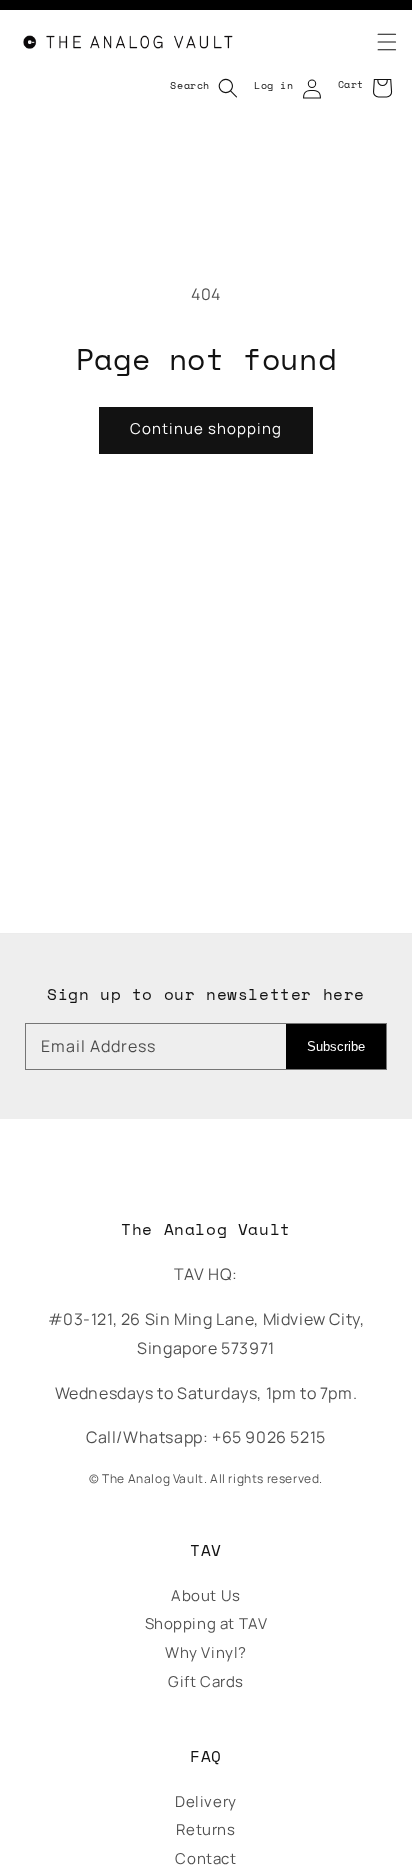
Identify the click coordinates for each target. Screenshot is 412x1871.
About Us (206, 1595)
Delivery (206, 1801)
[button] (375, 42)
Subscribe (336, 1046)
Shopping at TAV (206, 1623)
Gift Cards (206, 1681)
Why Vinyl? (206, 1652)
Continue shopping (206, 428)
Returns (205, 1829)
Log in (274, 85)
